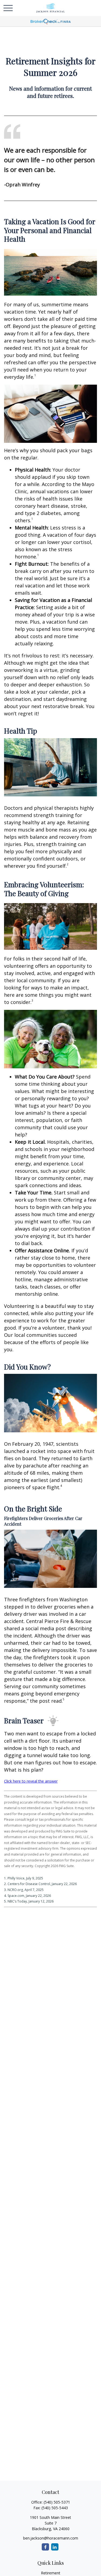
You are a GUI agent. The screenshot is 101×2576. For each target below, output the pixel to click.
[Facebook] (45, 2547)
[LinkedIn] (55, 2547)
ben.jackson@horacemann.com (51, 2538)
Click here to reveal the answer (31, 1781)
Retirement (51, 2573)
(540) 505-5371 (57, 2502)
